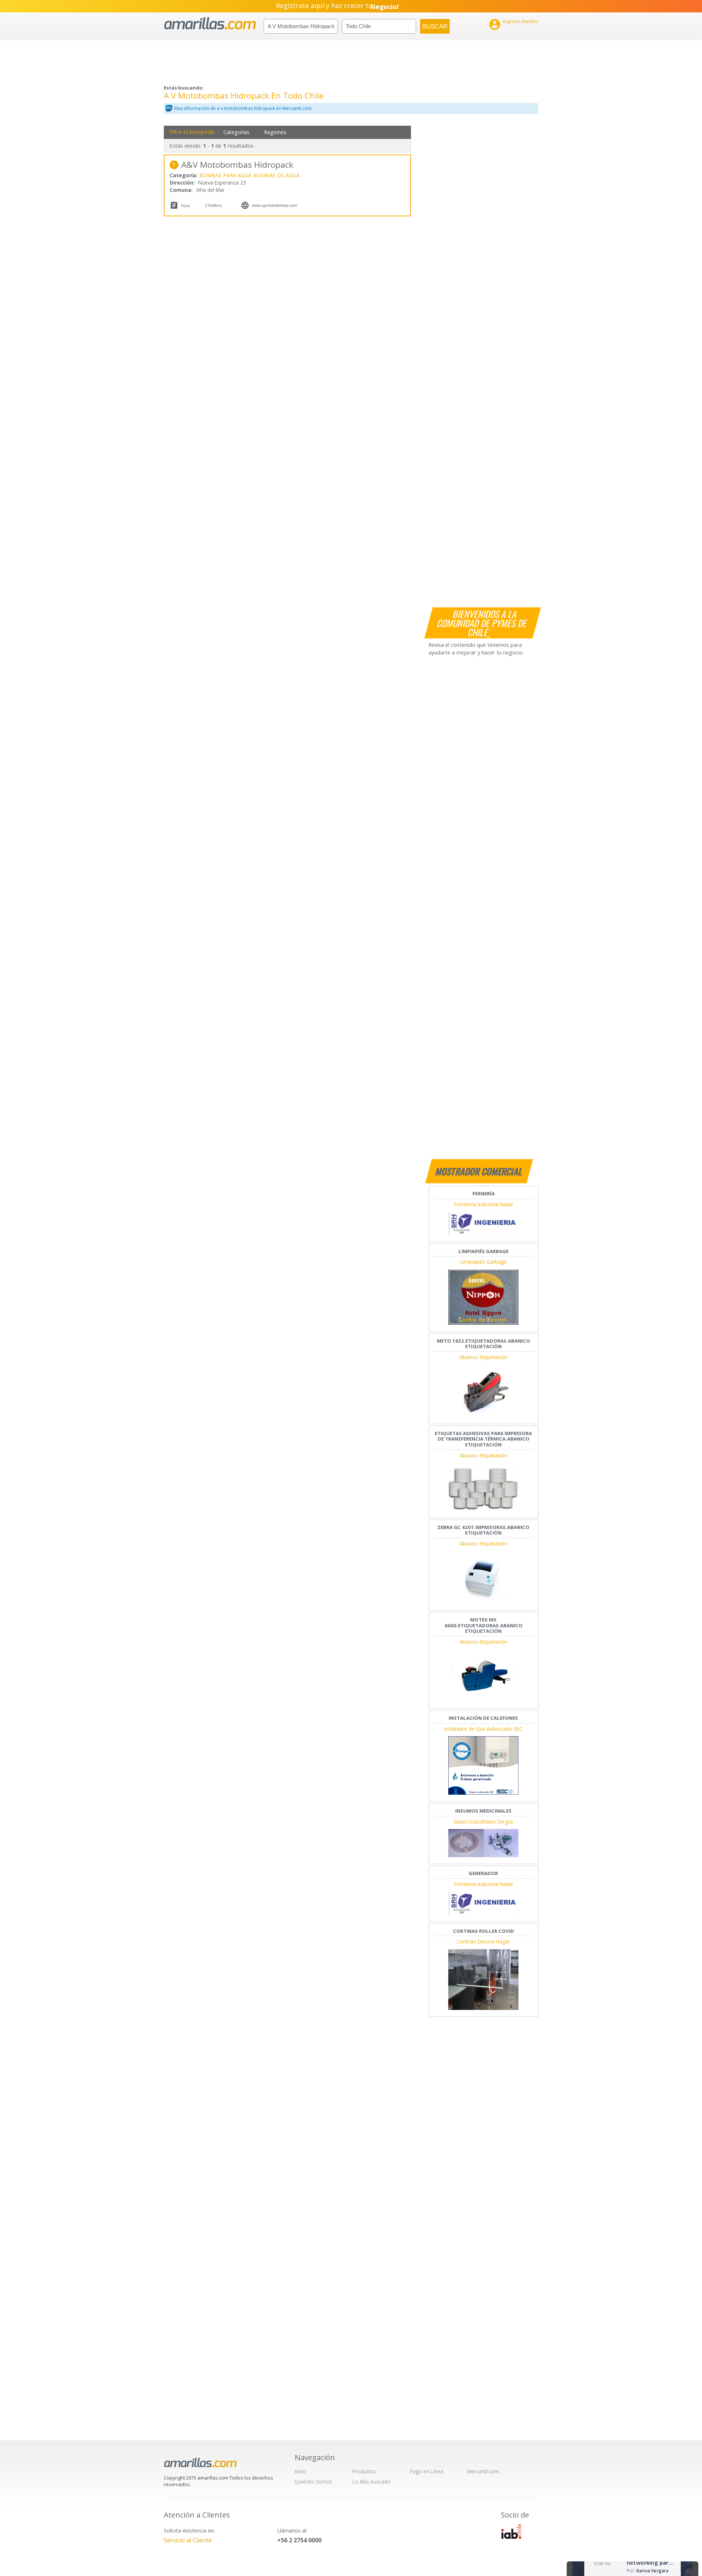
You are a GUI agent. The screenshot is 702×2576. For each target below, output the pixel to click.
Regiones (275, 132)
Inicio (301, 2471)
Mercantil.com (483, 2471)
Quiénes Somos (314, 2482)
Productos (364, 2471)
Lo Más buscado (371, 2482)
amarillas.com (210, 24)
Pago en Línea (427, 2471)
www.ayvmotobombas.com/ (275, 205)
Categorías (236, 132)
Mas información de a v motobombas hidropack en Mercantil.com (243, 108)
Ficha (185, 206)
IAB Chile (511, 2531)
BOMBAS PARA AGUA (225, 175)
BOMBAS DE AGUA (276, 175)
